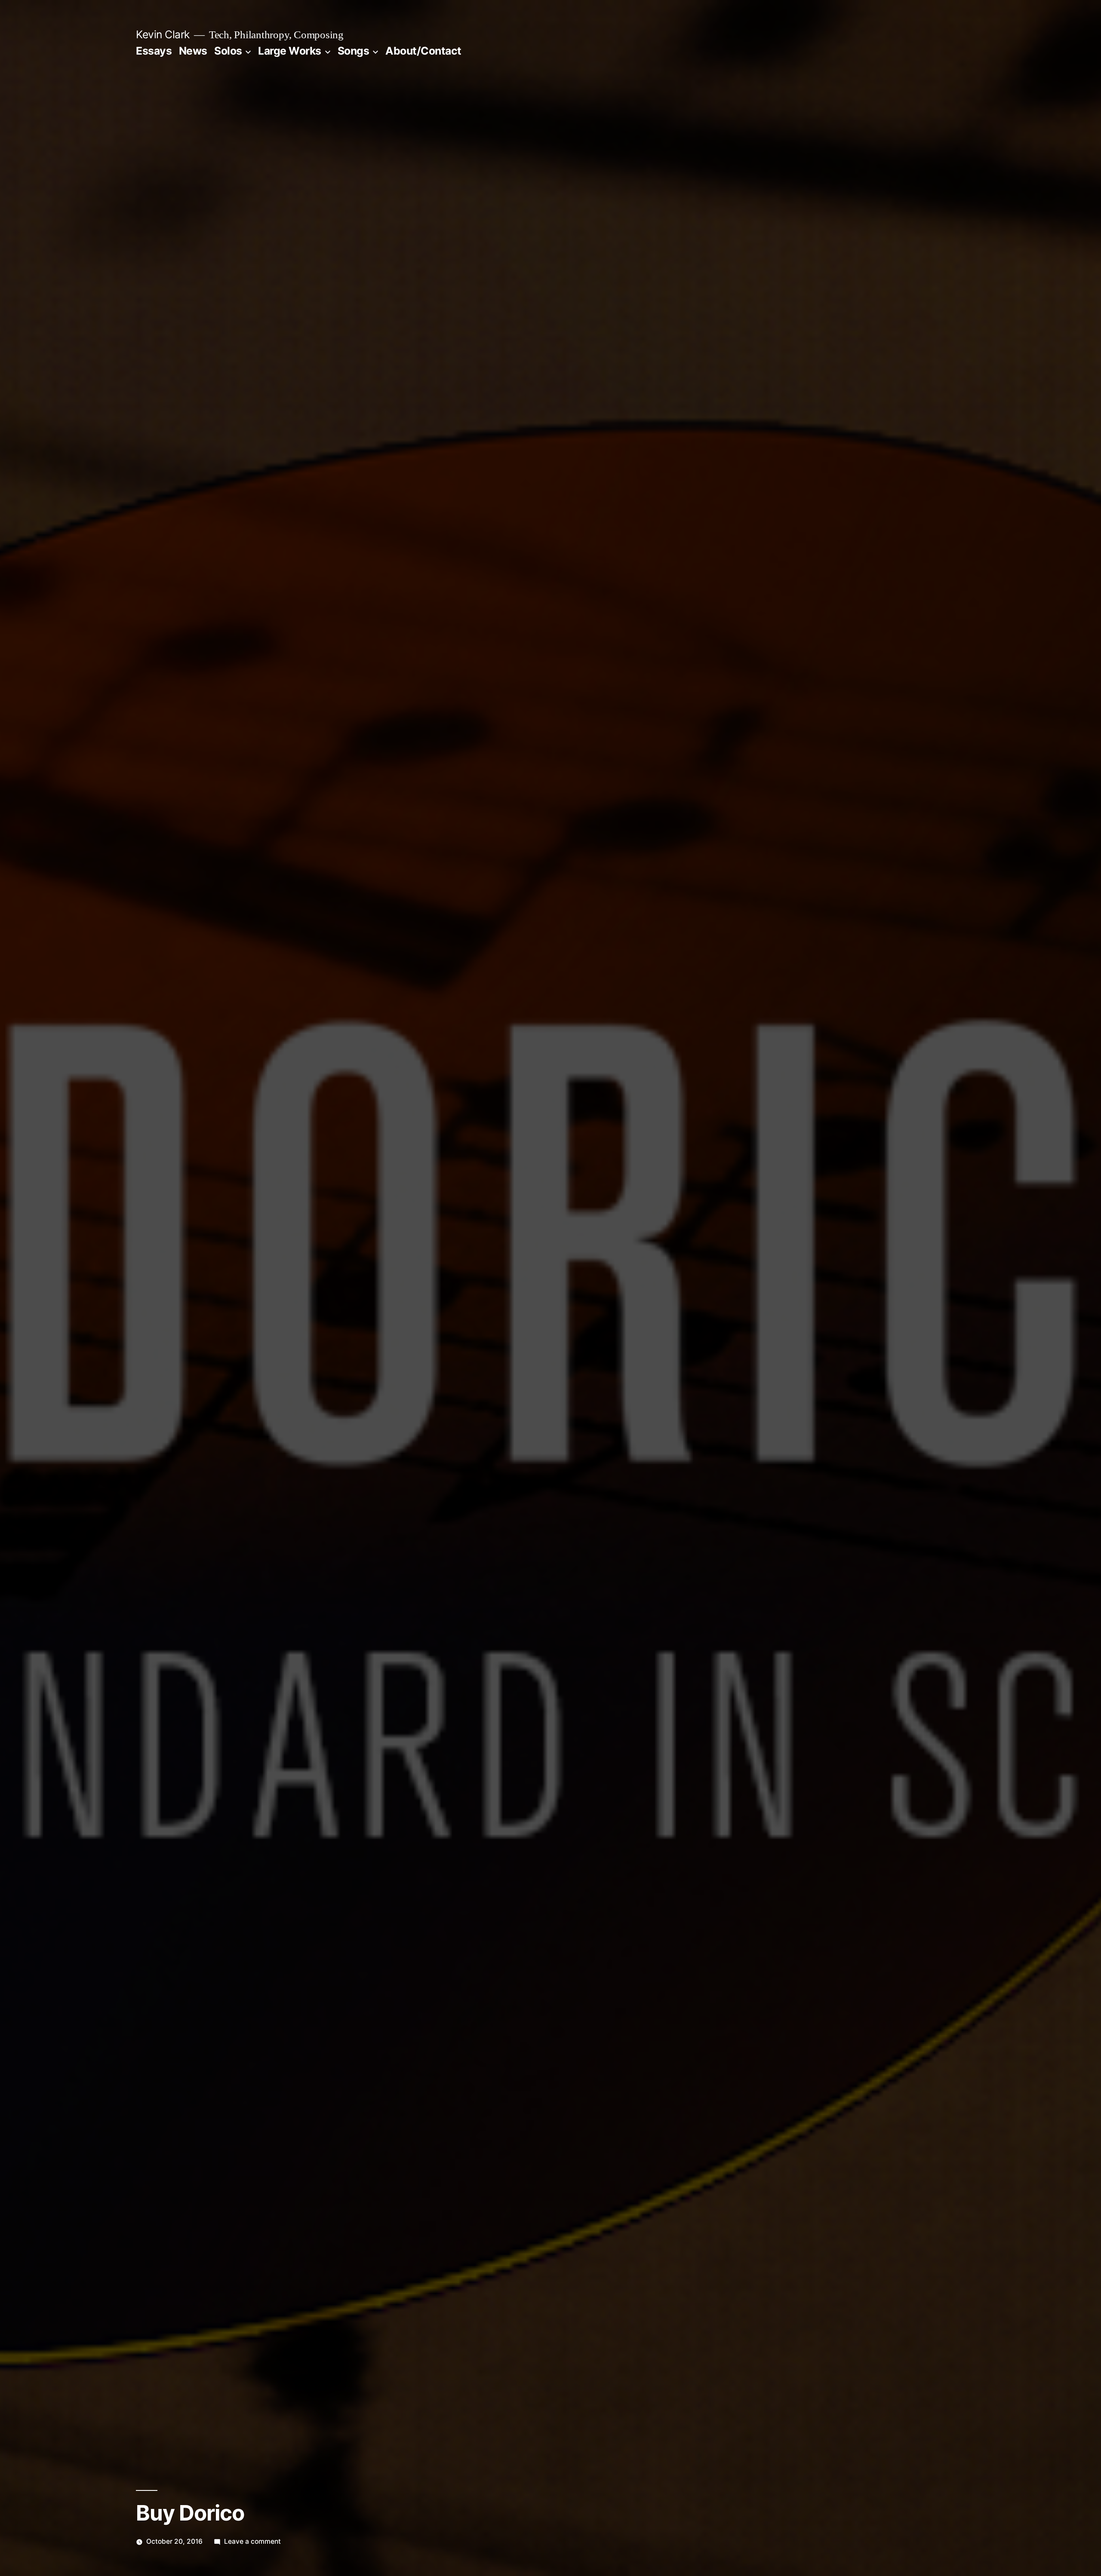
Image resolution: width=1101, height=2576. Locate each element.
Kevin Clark (163, 34)
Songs (354, 51)
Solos (228, 51)
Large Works (290, 51)
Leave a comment (252, 2541)
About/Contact (423, 51)
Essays (154, 51)
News (193, 51)
